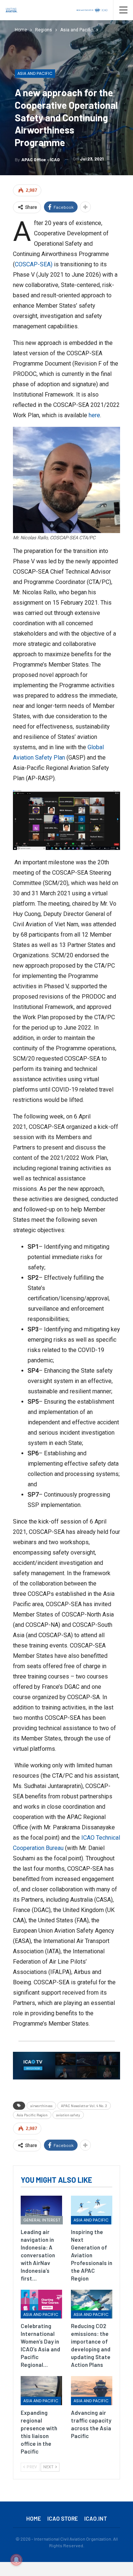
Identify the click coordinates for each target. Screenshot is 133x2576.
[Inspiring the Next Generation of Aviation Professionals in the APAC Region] (92, 2210)
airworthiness (41, 2106)
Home (34, 2518)
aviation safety (68, 2115)
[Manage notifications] (16, 2560)
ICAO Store (63, 2518)
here (94, 415)
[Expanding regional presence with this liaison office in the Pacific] (41, 2390)
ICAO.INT (96, 2518)
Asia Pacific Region (32, 2115)
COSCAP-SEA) (34, 264)
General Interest (42, 2220)
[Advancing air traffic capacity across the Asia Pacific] (92, 2390)
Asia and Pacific (35, 73)
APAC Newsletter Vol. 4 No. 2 (84, 2106)
